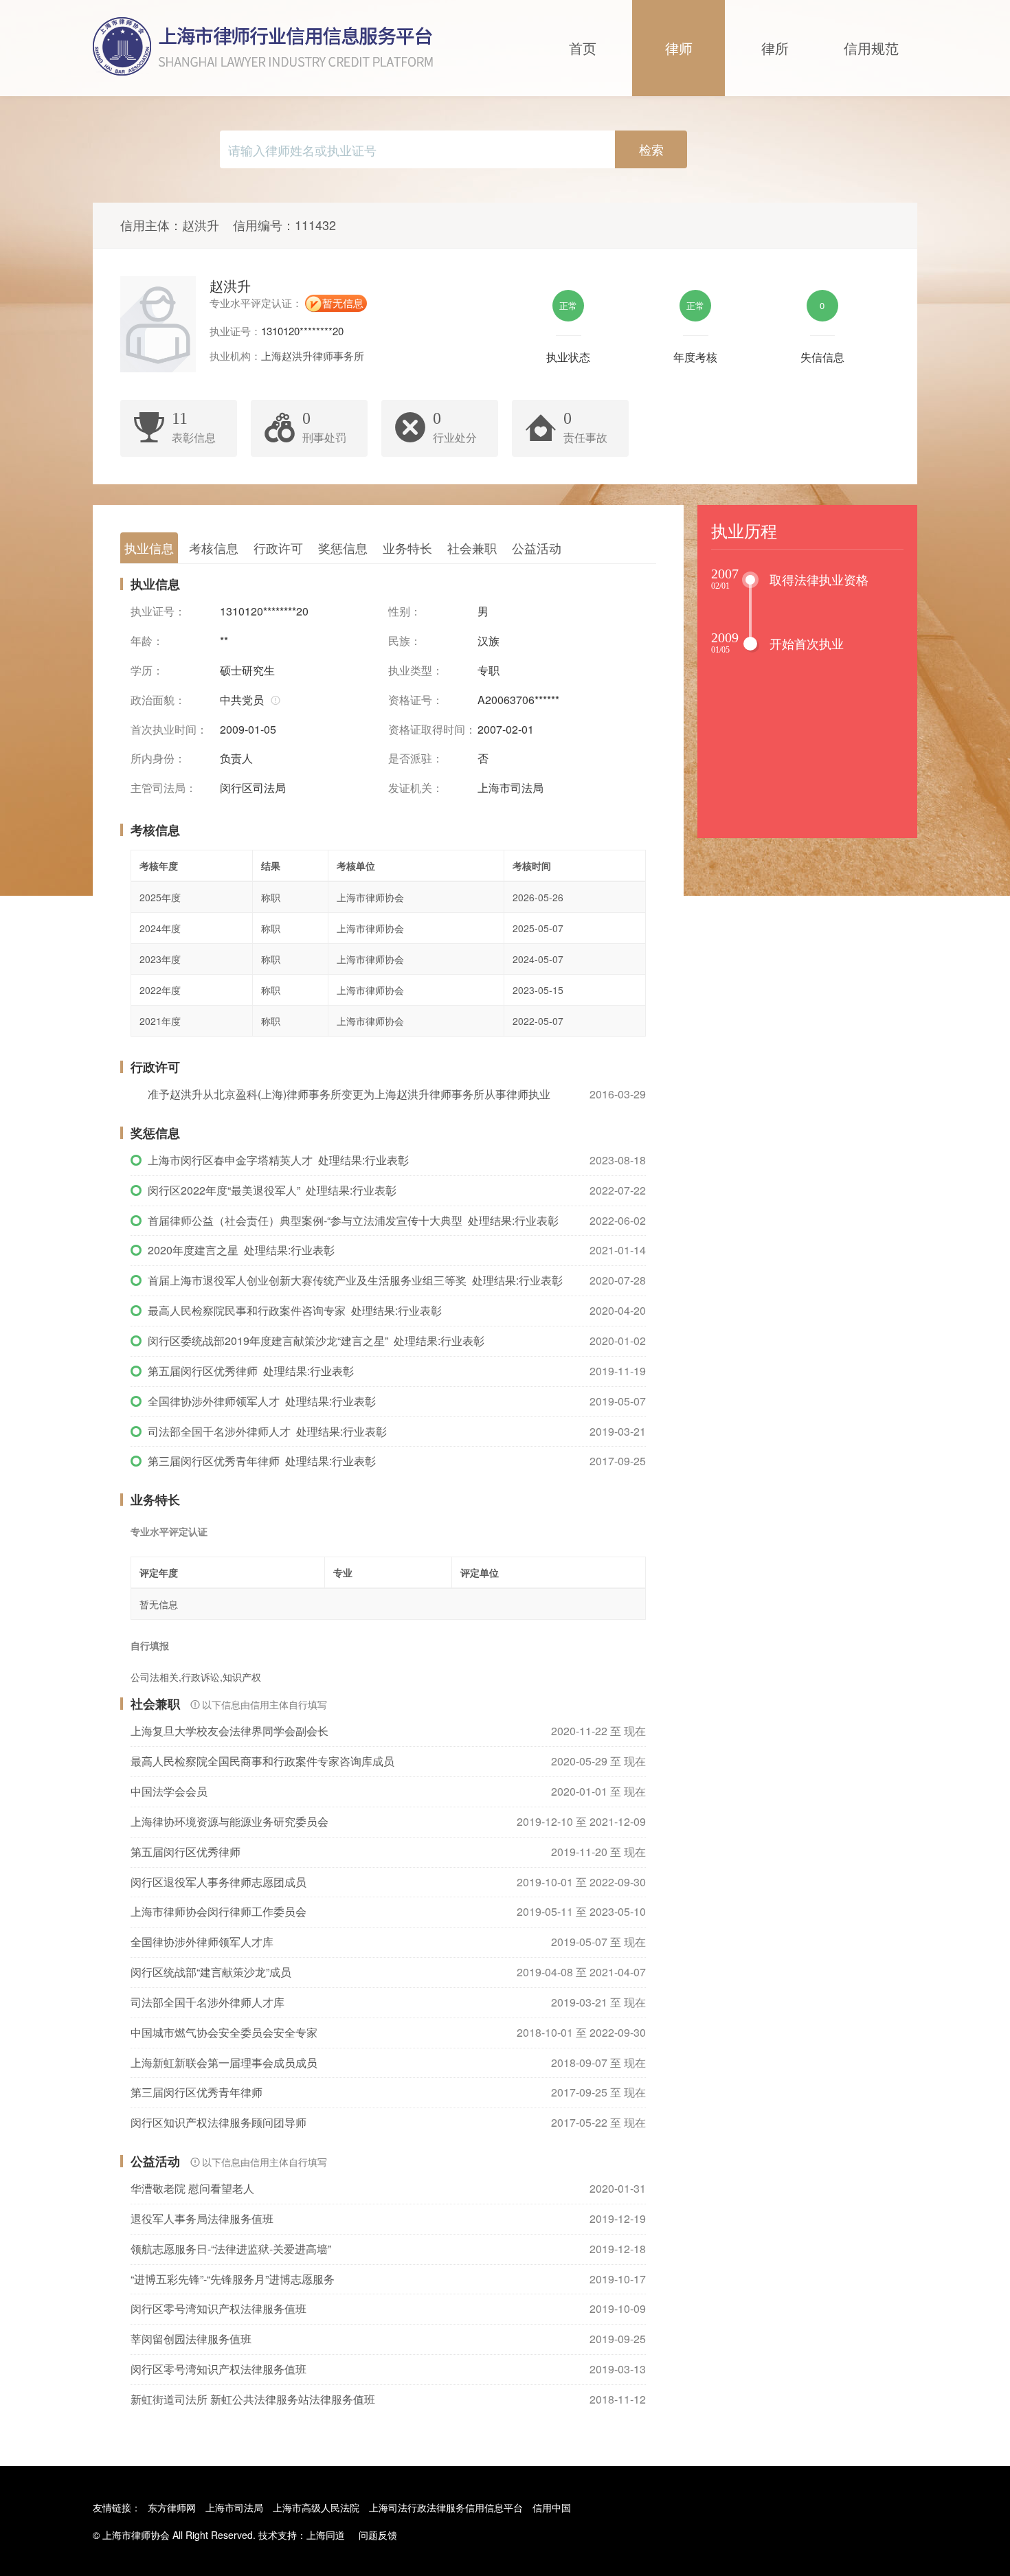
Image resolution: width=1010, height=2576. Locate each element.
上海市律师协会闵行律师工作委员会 (218, 1911)
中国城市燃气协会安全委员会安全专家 (224, 2032)
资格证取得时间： (432, 730)
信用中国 (552, 2507)
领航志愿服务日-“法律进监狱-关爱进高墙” (231, 2249)
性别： (405, 611)
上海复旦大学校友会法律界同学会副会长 (229, 1731)
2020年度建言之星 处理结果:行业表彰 (241, 1250)
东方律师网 (172, 2507)
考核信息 (214, 547)
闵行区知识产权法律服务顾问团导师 (218, 2122)
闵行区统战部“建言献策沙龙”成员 (211, 1972)
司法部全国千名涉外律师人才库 (207, 2002)
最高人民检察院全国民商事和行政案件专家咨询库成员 (262, 1761)
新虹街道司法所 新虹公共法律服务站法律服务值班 (253, 2399)
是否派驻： (416, 758)
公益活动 (537, 547)
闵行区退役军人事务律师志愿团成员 (218, 1882)
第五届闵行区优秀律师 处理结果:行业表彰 (251, 1371)
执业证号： (158, 611)
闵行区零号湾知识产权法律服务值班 (218, 2308)
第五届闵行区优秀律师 (186, 1852)
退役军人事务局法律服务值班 (202, 2218)
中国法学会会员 (169, 1791)
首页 (583, 48)
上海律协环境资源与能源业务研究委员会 (229, 1821)
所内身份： (158, 758)
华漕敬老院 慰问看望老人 (192, 2188)
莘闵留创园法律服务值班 (191, 2339)
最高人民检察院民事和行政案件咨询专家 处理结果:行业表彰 (295, 1310)
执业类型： (416, 670)
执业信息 (149, 547)
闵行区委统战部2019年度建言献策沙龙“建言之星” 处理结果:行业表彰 (316, 1341)
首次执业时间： (169, 730)
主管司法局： (164, 788)
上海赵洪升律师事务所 (313, 355)
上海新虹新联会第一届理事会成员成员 (224, 2063)
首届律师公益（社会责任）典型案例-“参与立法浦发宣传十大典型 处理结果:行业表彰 (353, 1220)
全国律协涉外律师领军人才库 (202, 1942)
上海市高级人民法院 (316, 2507)
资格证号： (416, 700)
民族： (405, 641)
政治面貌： (158, 700)
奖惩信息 (343, 547)
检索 (651, 149)
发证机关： (416, 788)
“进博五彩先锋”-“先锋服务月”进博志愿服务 (233, 2279)
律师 (679, 48)
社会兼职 (472, 547)
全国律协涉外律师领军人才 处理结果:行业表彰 (262, 1401)
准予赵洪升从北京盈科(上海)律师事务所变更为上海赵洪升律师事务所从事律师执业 (349, 1094)
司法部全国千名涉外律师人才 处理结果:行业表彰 (267, 1431)
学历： (147, 670)
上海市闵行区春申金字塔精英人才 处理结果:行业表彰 (278, 1160)
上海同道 (326, 2535)
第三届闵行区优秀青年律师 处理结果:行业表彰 (262, 1461)
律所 (775, 48)
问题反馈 (378, 2535)
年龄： (147, 641)
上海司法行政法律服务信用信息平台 (446, 2507)
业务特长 (407, 547)
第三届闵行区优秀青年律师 (197, 2092)
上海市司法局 (234, 2507)
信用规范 (871, 48)
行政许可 (278, 547)
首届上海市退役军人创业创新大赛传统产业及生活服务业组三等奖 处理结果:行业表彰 (355, 1280)
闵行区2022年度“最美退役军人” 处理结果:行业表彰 (272, 1190)
